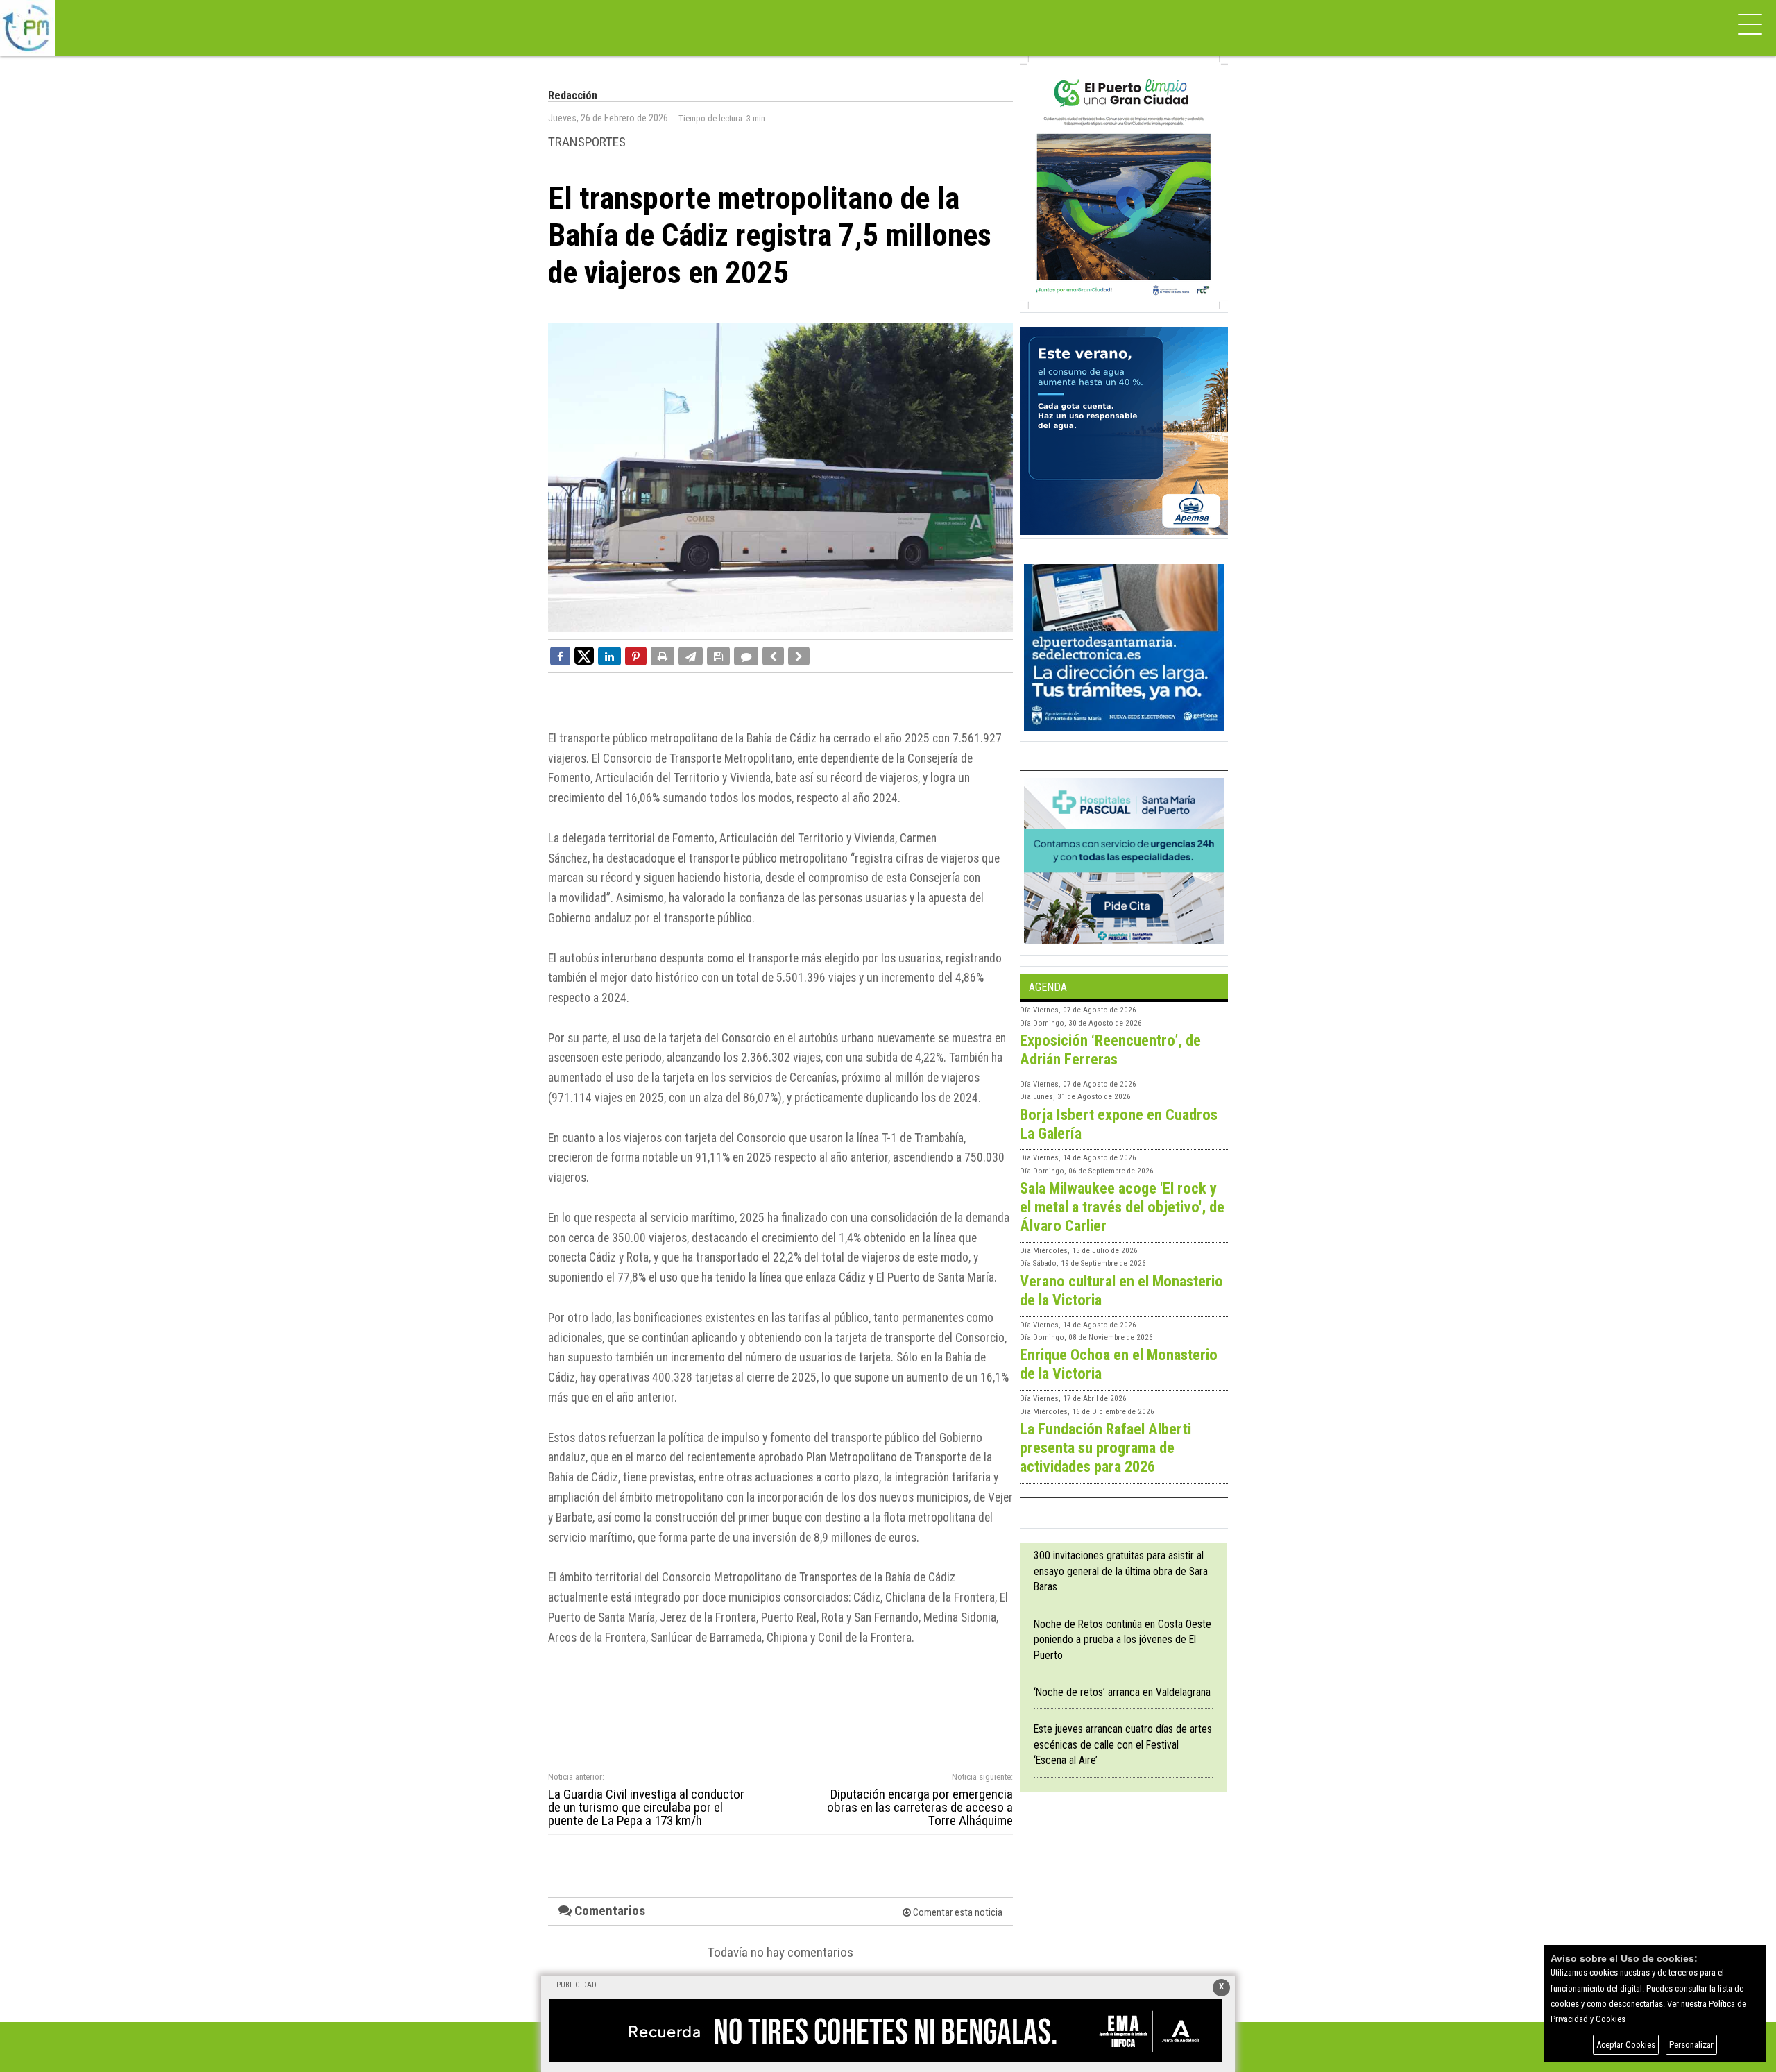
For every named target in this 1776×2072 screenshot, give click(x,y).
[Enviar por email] (691, 656)
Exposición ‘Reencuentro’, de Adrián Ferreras (1110, 1050)
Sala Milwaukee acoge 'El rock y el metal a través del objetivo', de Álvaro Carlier (1122, 1207)
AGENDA (1048, 987)
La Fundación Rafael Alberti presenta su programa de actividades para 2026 (1105, 1447)
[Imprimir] (663, 656)
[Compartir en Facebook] (560, 656)
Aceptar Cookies (1626, 2045)
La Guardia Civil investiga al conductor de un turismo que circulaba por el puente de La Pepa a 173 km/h (646, 1808)
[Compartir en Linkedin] (609, 656)
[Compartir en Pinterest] (636, 656)
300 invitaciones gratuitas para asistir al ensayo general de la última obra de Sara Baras (1121, 1571)
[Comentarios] (746, 656)
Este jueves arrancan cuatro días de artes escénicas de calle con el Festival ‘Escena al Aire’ (1123, 1744)
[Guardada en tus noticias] (718, 656)
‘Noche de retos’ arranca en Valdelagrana (1122, 1692)
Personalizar (1691, 2045)
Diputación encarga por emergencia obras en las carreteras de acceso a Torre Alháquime (920, 1808)
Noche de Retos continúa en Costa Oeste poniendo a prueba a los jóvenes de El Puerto (1122, 1640)
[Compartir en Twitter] (584, 655)
